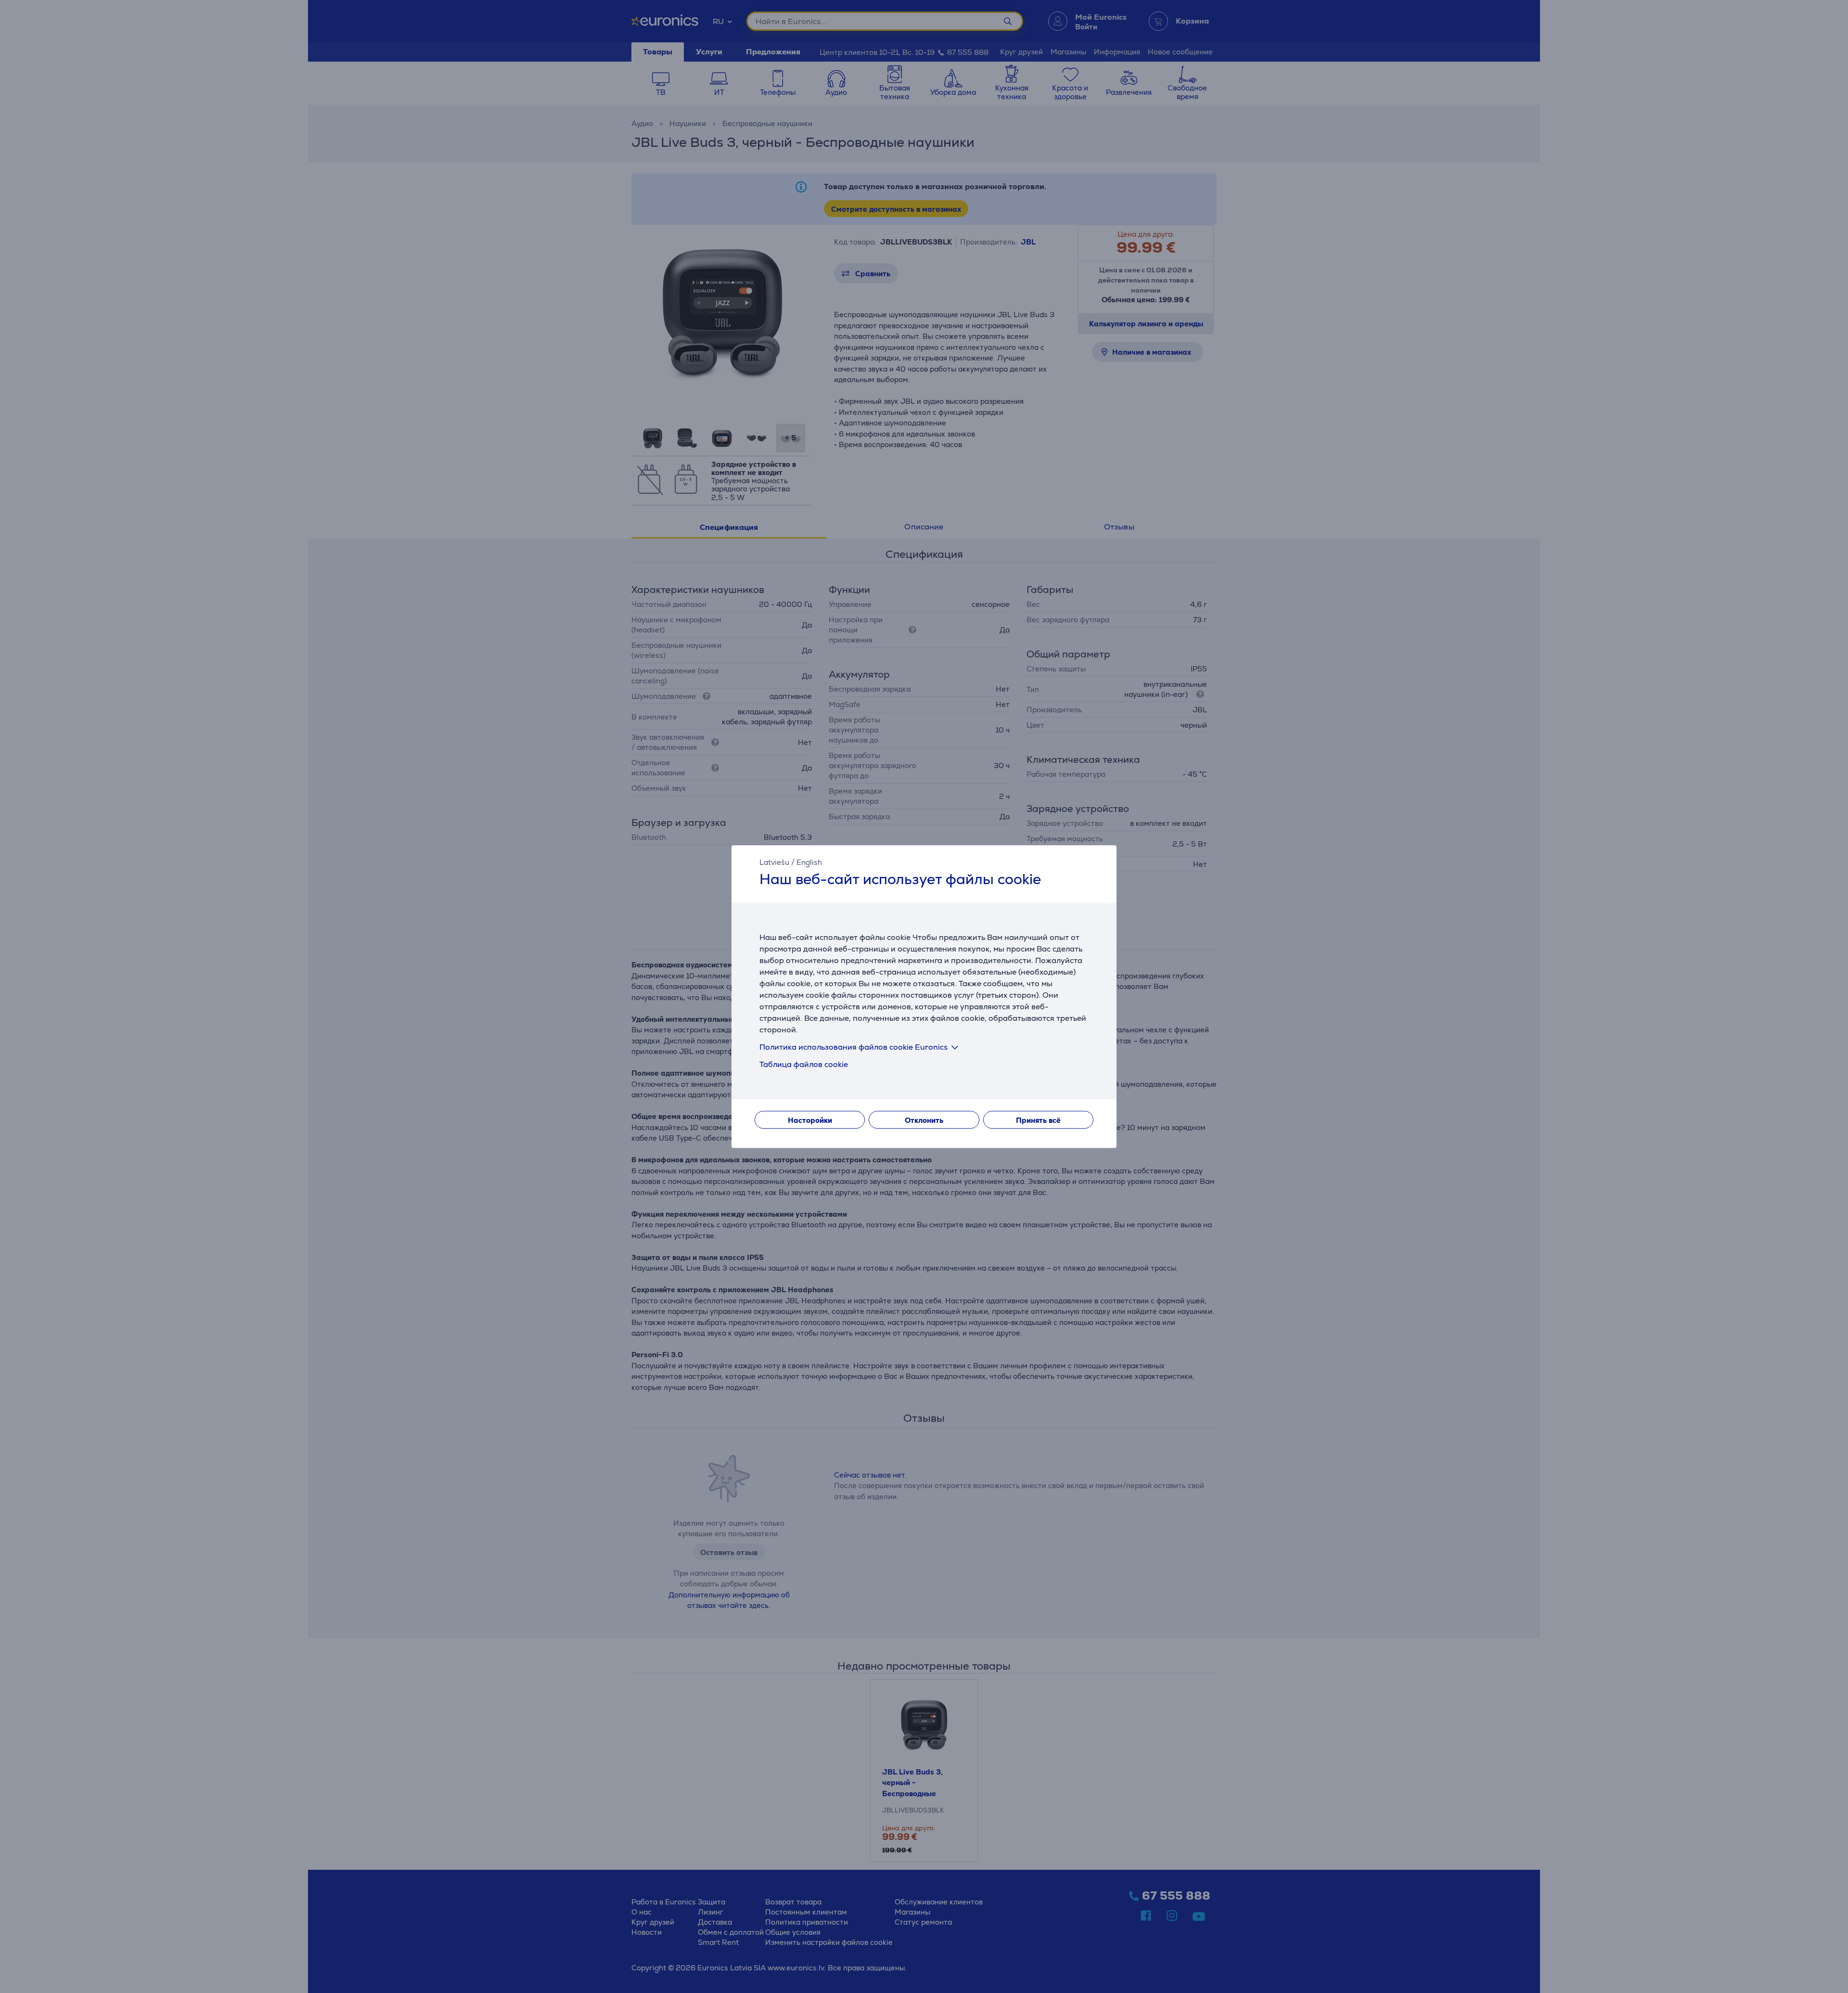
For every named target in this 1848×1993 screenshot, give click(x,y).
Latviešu (774, 862)
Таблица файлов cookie (804, 1064)
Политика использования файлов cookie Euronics (853, 1047)
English (809, 862)
